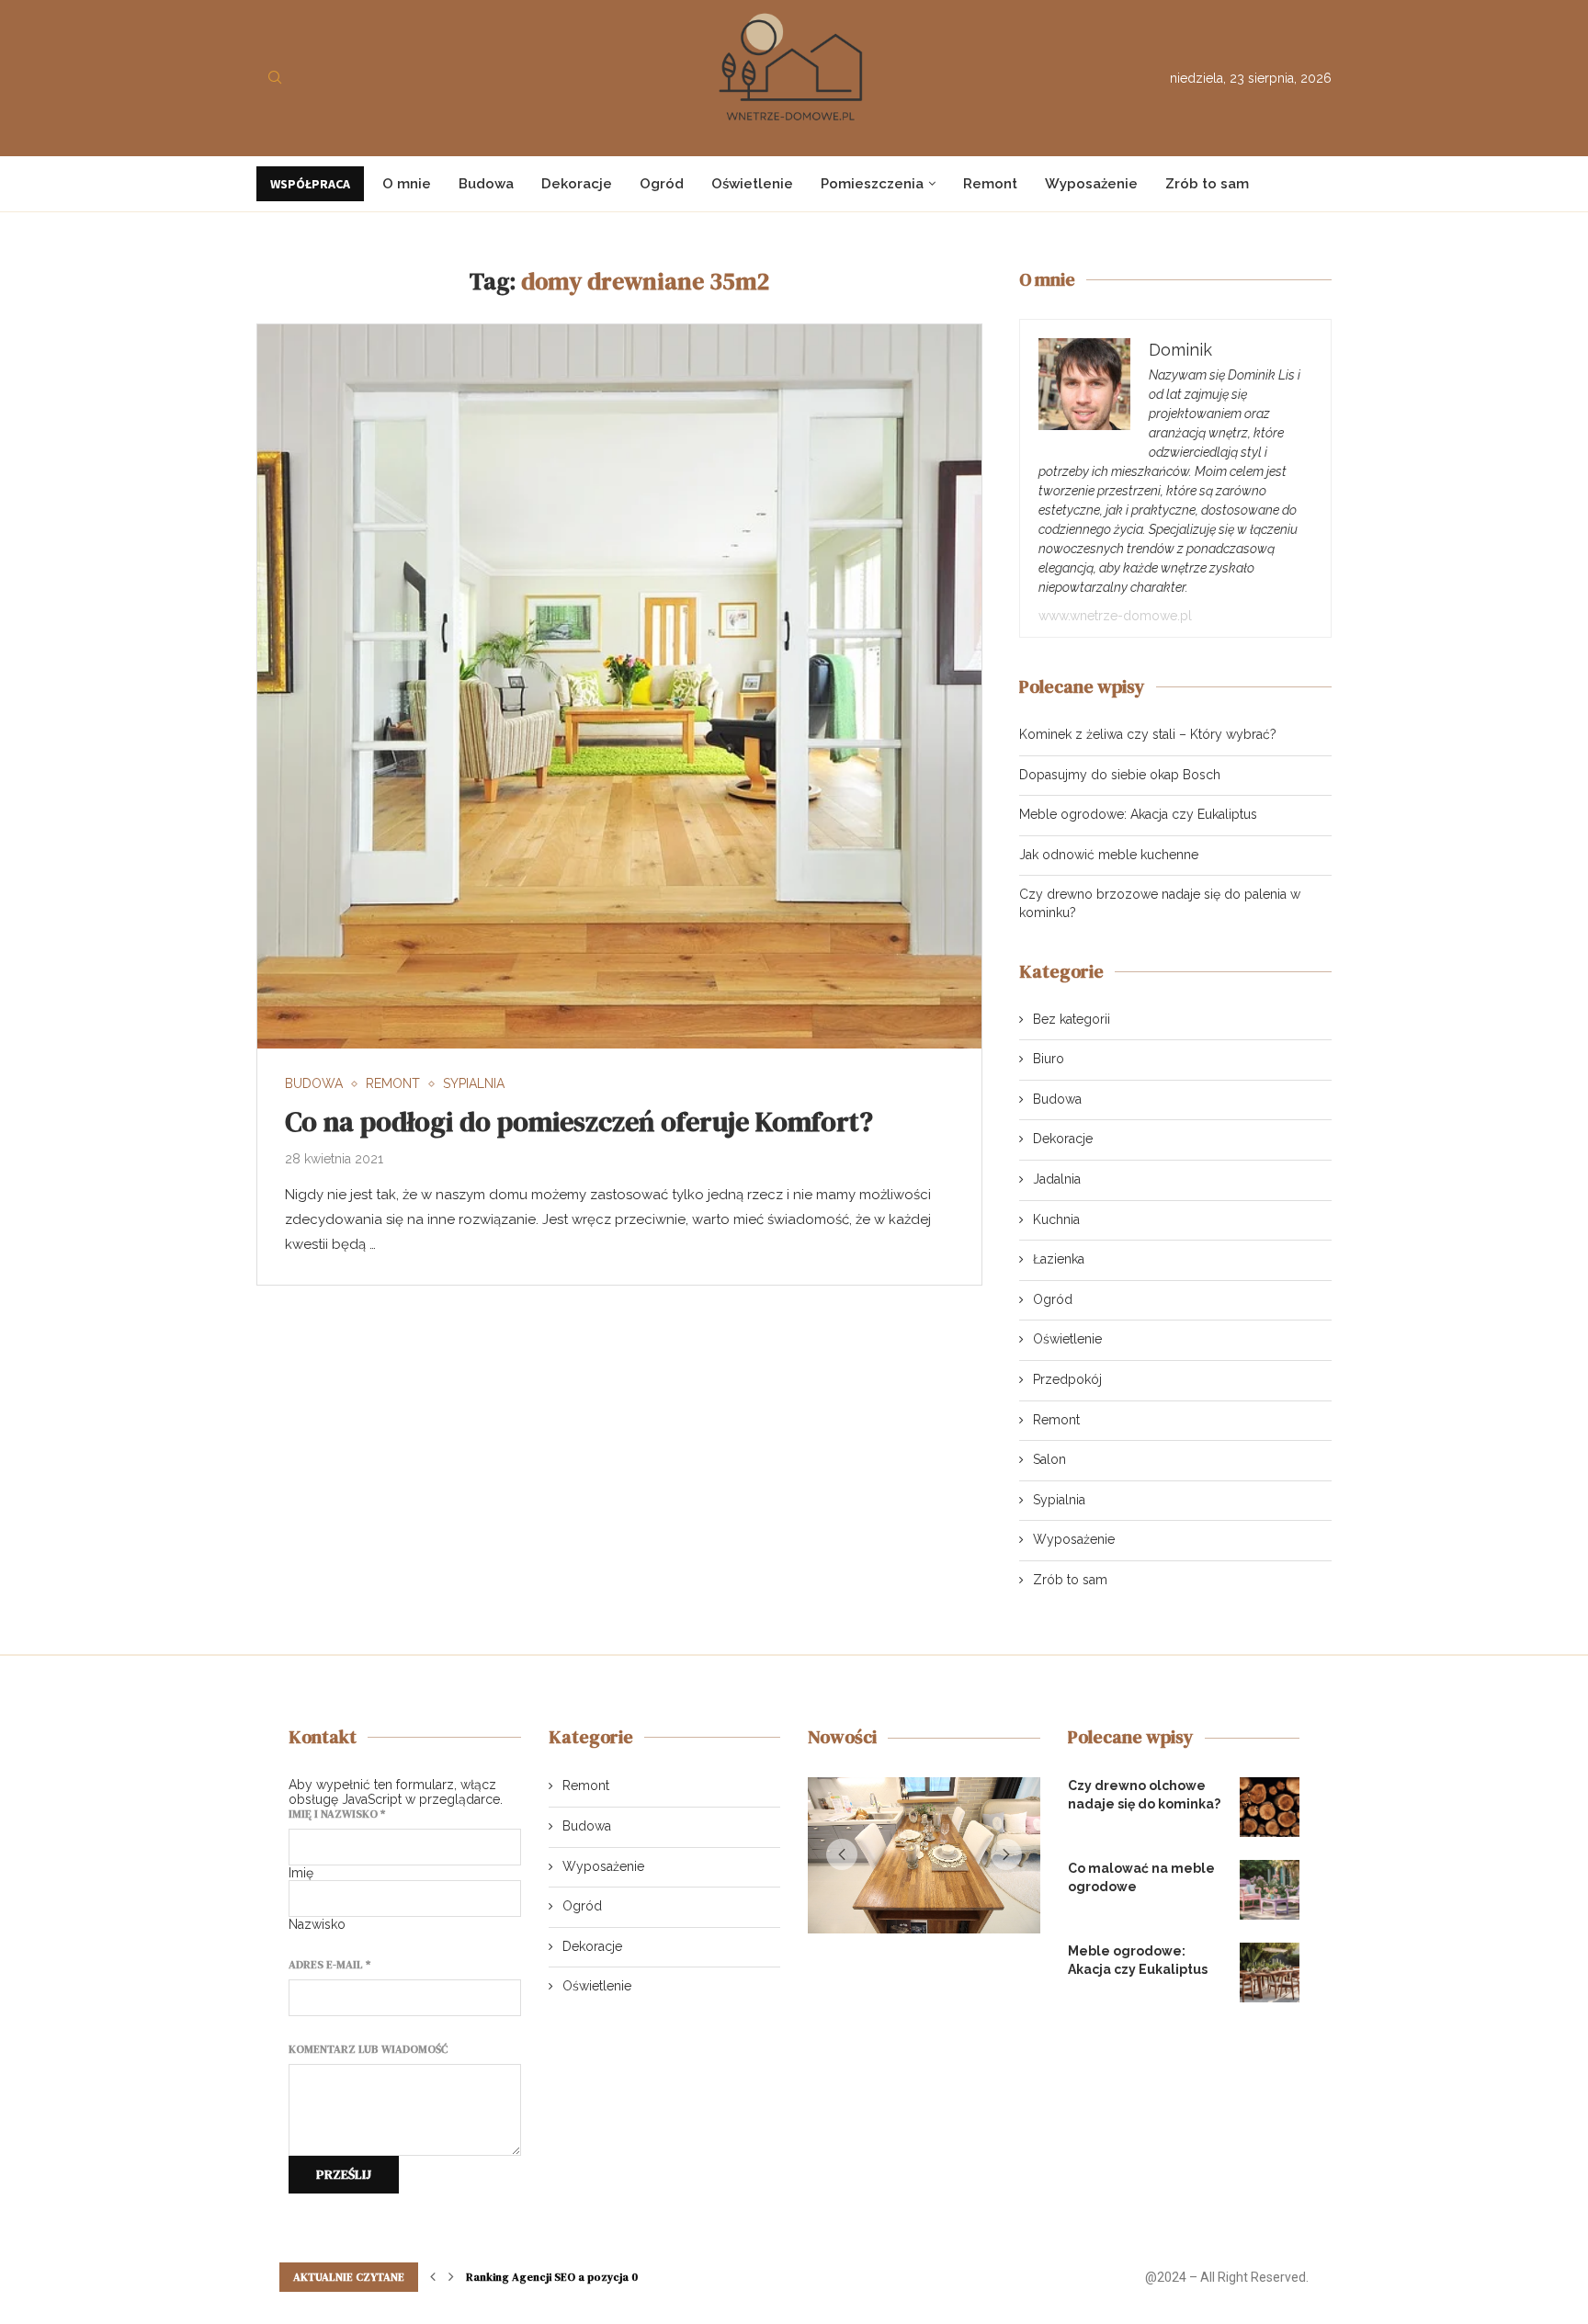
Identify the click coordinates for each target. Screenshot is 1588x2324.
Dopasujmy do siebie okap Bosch (1120, 775)
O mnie (407, 184)
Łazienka (1059, 1259)
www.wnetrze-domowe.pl (1115, 616)
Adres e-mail (329, 1965)
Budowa (486, 184)
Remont (990, 184)
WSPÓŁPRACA (310, 184)
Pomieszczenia (872, 184)
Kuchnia (1056, 1219)
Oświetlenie (752, 184)
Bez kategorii (1072, 1019)
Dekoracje (577, 184)
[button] (842, 1859)
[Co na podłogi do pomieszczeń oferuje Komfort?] (619, 686)
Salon (1049, 1459)
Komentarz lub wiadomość (368, 2049)
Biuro (1049, 1059)
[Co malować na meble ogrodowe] (1270, 1890)
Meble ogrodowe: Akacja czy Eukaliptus (1138, 814)
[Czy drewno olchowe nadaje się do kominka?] (1270, 1807)
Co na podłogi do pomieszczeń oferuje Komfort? (579, 1122)
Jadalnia (1057, 1179)
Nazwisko (317, 1924)
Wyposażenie (1091, 184)
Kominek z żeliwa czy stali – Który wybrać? (1148, 734)
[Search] (275, 78)
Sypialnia (1059, 1500)
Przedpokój (1067, 1379)
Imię (301, 1873)
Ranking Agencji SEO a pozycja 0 (552, 2277)
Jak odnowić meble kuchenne (1109, 855)
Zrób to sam (1207, 184)
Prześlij (344, 2174)
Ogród (662, 184)
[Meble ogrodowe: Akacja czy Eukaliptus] (1270, 1973)
